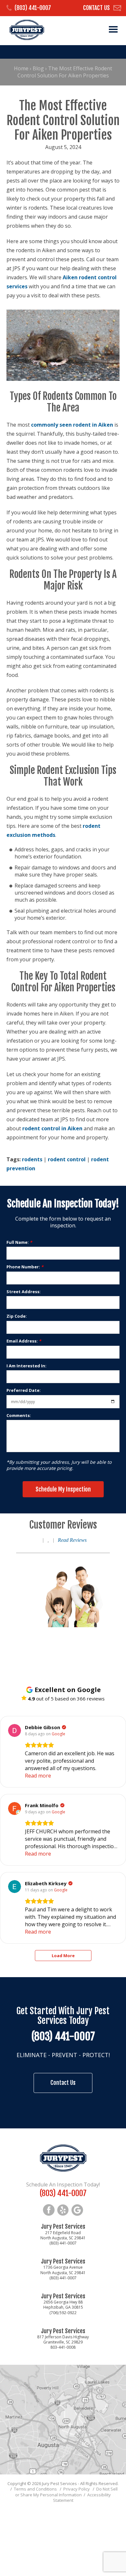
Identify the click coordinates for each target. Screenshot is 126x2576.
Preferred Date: (24, 1390)
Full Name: (19, 1242)
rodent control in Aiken (52, 1128)
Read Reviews (72, 1540)
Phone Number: (25, 1267)
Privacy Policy (77, 2489)
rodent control (67, 1159)
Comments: (19, 1415)
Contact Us (96, 8)
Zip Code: (17, 1316)
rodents (32, 1159)
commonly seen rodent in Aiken (72, 425)
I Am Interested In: (26, 1366)
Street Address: (24, 1292)
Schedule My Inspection (63, 1489)
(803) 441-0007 (33, 8)
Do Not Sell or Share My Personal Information (66, 2492)
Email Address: (24, 1341)
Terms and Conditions (35, 2489)
